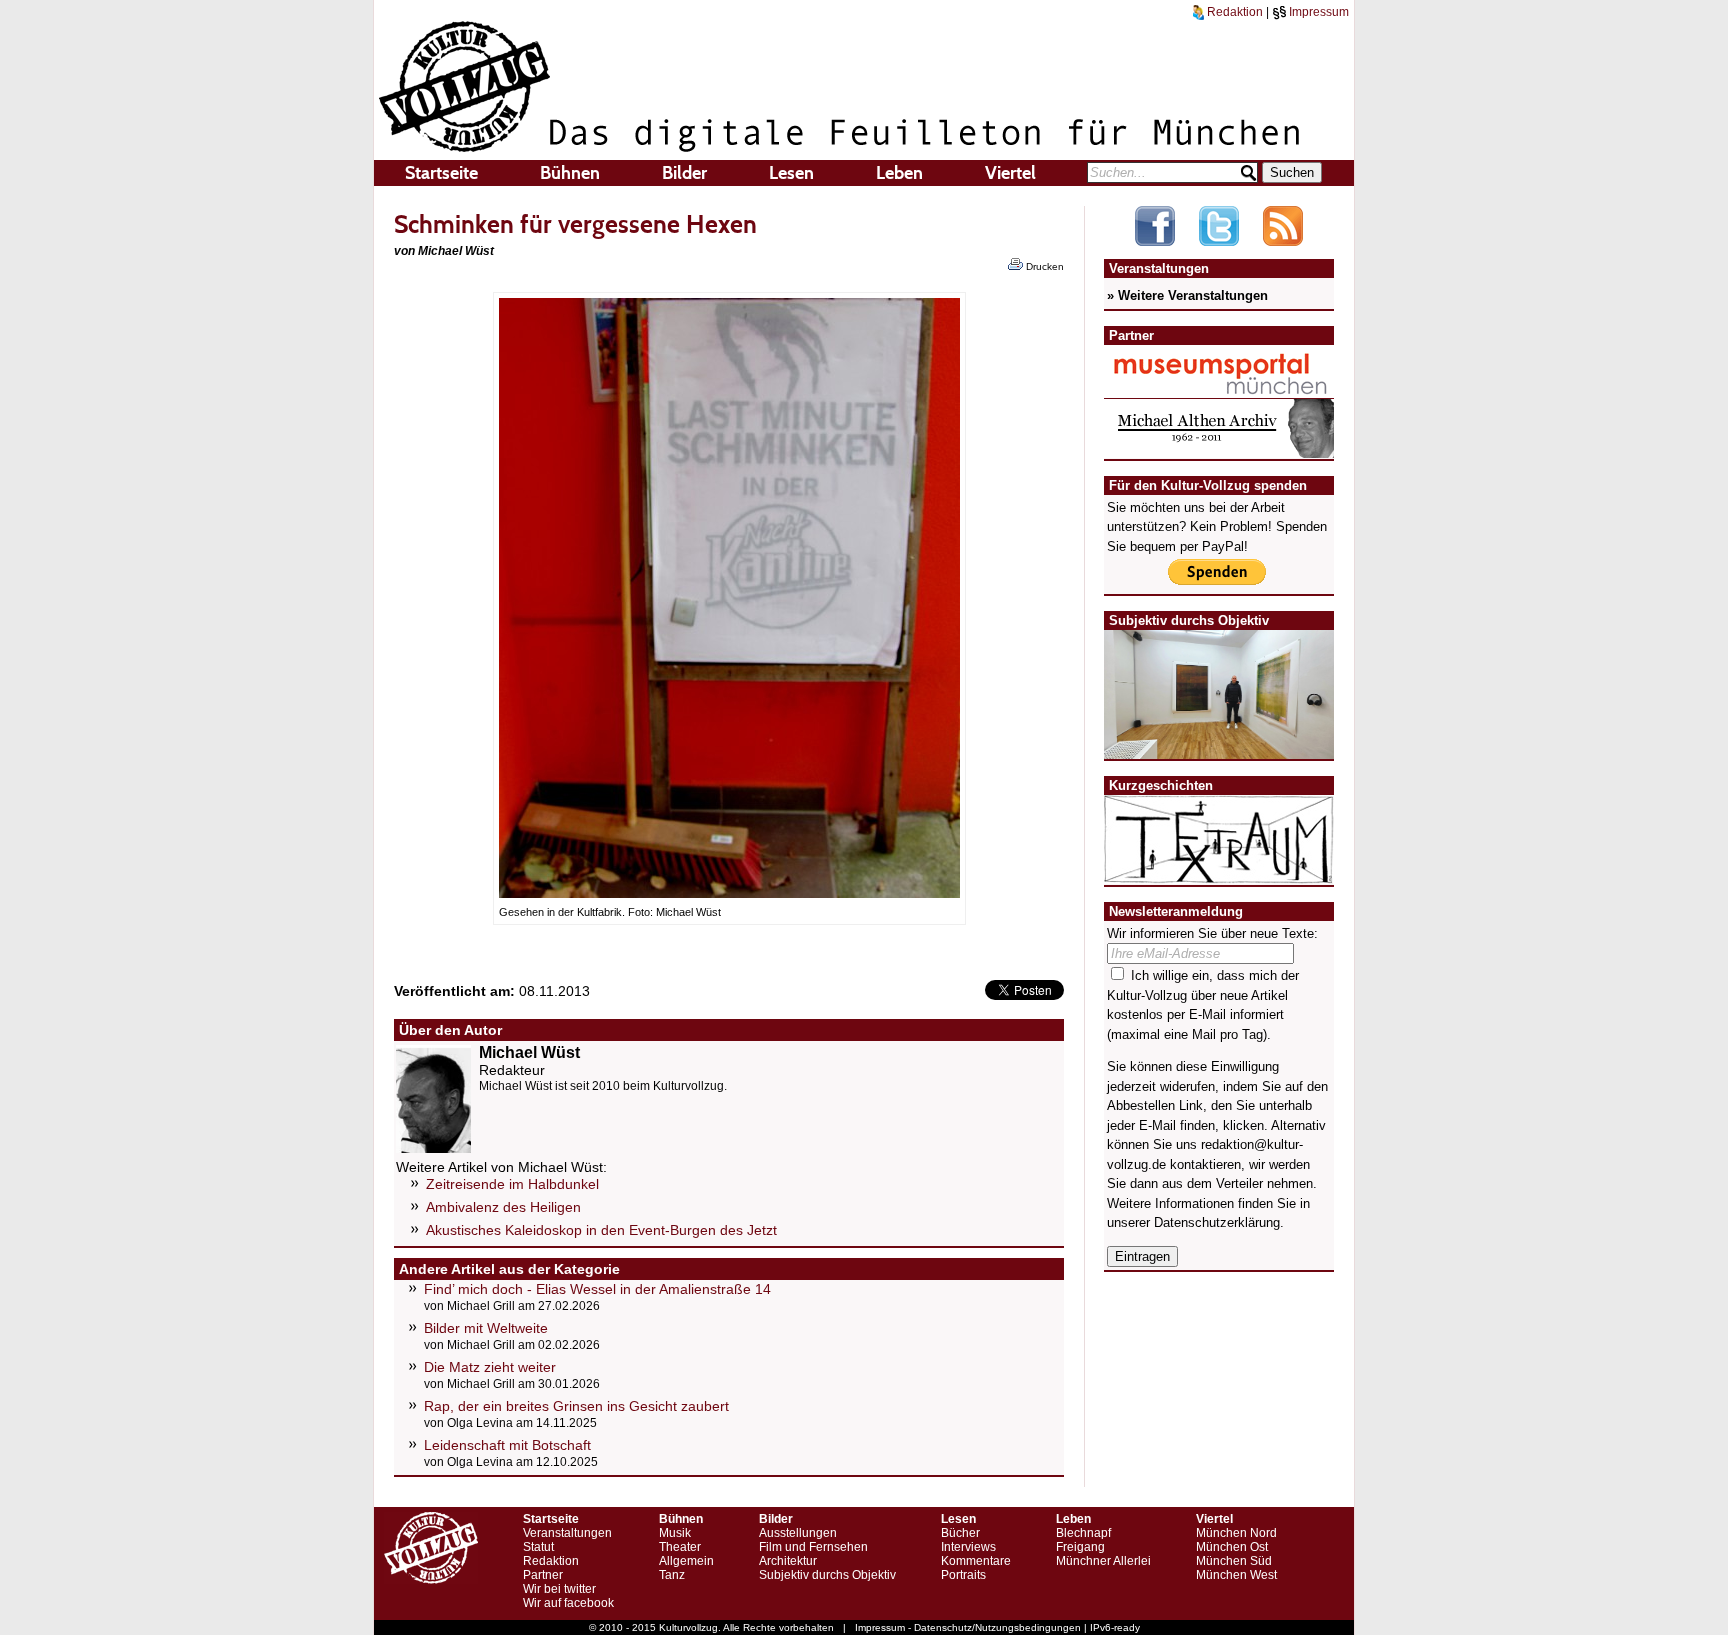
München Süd (1234, 1561)
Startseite (441, 173)
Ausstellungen (798, 1533)
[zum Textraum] (1219, 871)
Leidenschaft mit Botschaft (507, 1445)
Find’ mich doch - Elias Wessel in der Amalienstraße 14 (597, 1289)
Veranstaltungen (567, 1533)
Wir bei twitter (559, 1589)
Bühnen (570, 173)
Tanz (672, 1575)
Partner (543, 1575)
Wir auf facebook (568, 1603)
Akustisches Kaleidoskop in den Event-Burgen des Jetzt (601, 1230)
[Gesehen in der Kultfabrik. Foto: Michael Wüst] (729, 893)
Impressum (1317, 12)
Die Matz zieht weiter (490, 1367)
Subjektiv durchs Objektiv (827, 1575)
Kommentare (976, 1561)
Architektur (788, 1561)
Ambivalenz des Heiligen (503, 1207)
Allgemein (686, 1561)
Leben (899, 173)
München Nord (1236, 1533)
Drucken (1043, 266)
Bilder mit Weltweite (486, 1328)
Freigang (1080, 1547)
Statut (538, 1547)
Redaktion (1233, 12)
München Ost (1232, 1547)
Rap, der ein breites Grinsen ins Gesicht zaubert (576, 1406)
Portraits (963, 1575)
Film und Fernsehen (813, 1547)
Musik (675, 1533)
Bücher (960, 1533)
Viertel (1010, 173)
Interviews (968, 1547)
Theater (680, 1547)
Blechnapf (1083, 1533)
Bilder (684, 173)
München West (1236, 1575)
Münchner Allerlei (1103, 1561)
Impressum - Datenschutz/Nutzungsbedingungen (968, 1627)
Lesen (791, 173)
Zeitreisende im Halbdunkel (512, 1184)
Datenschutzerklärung (1217, 1222)
